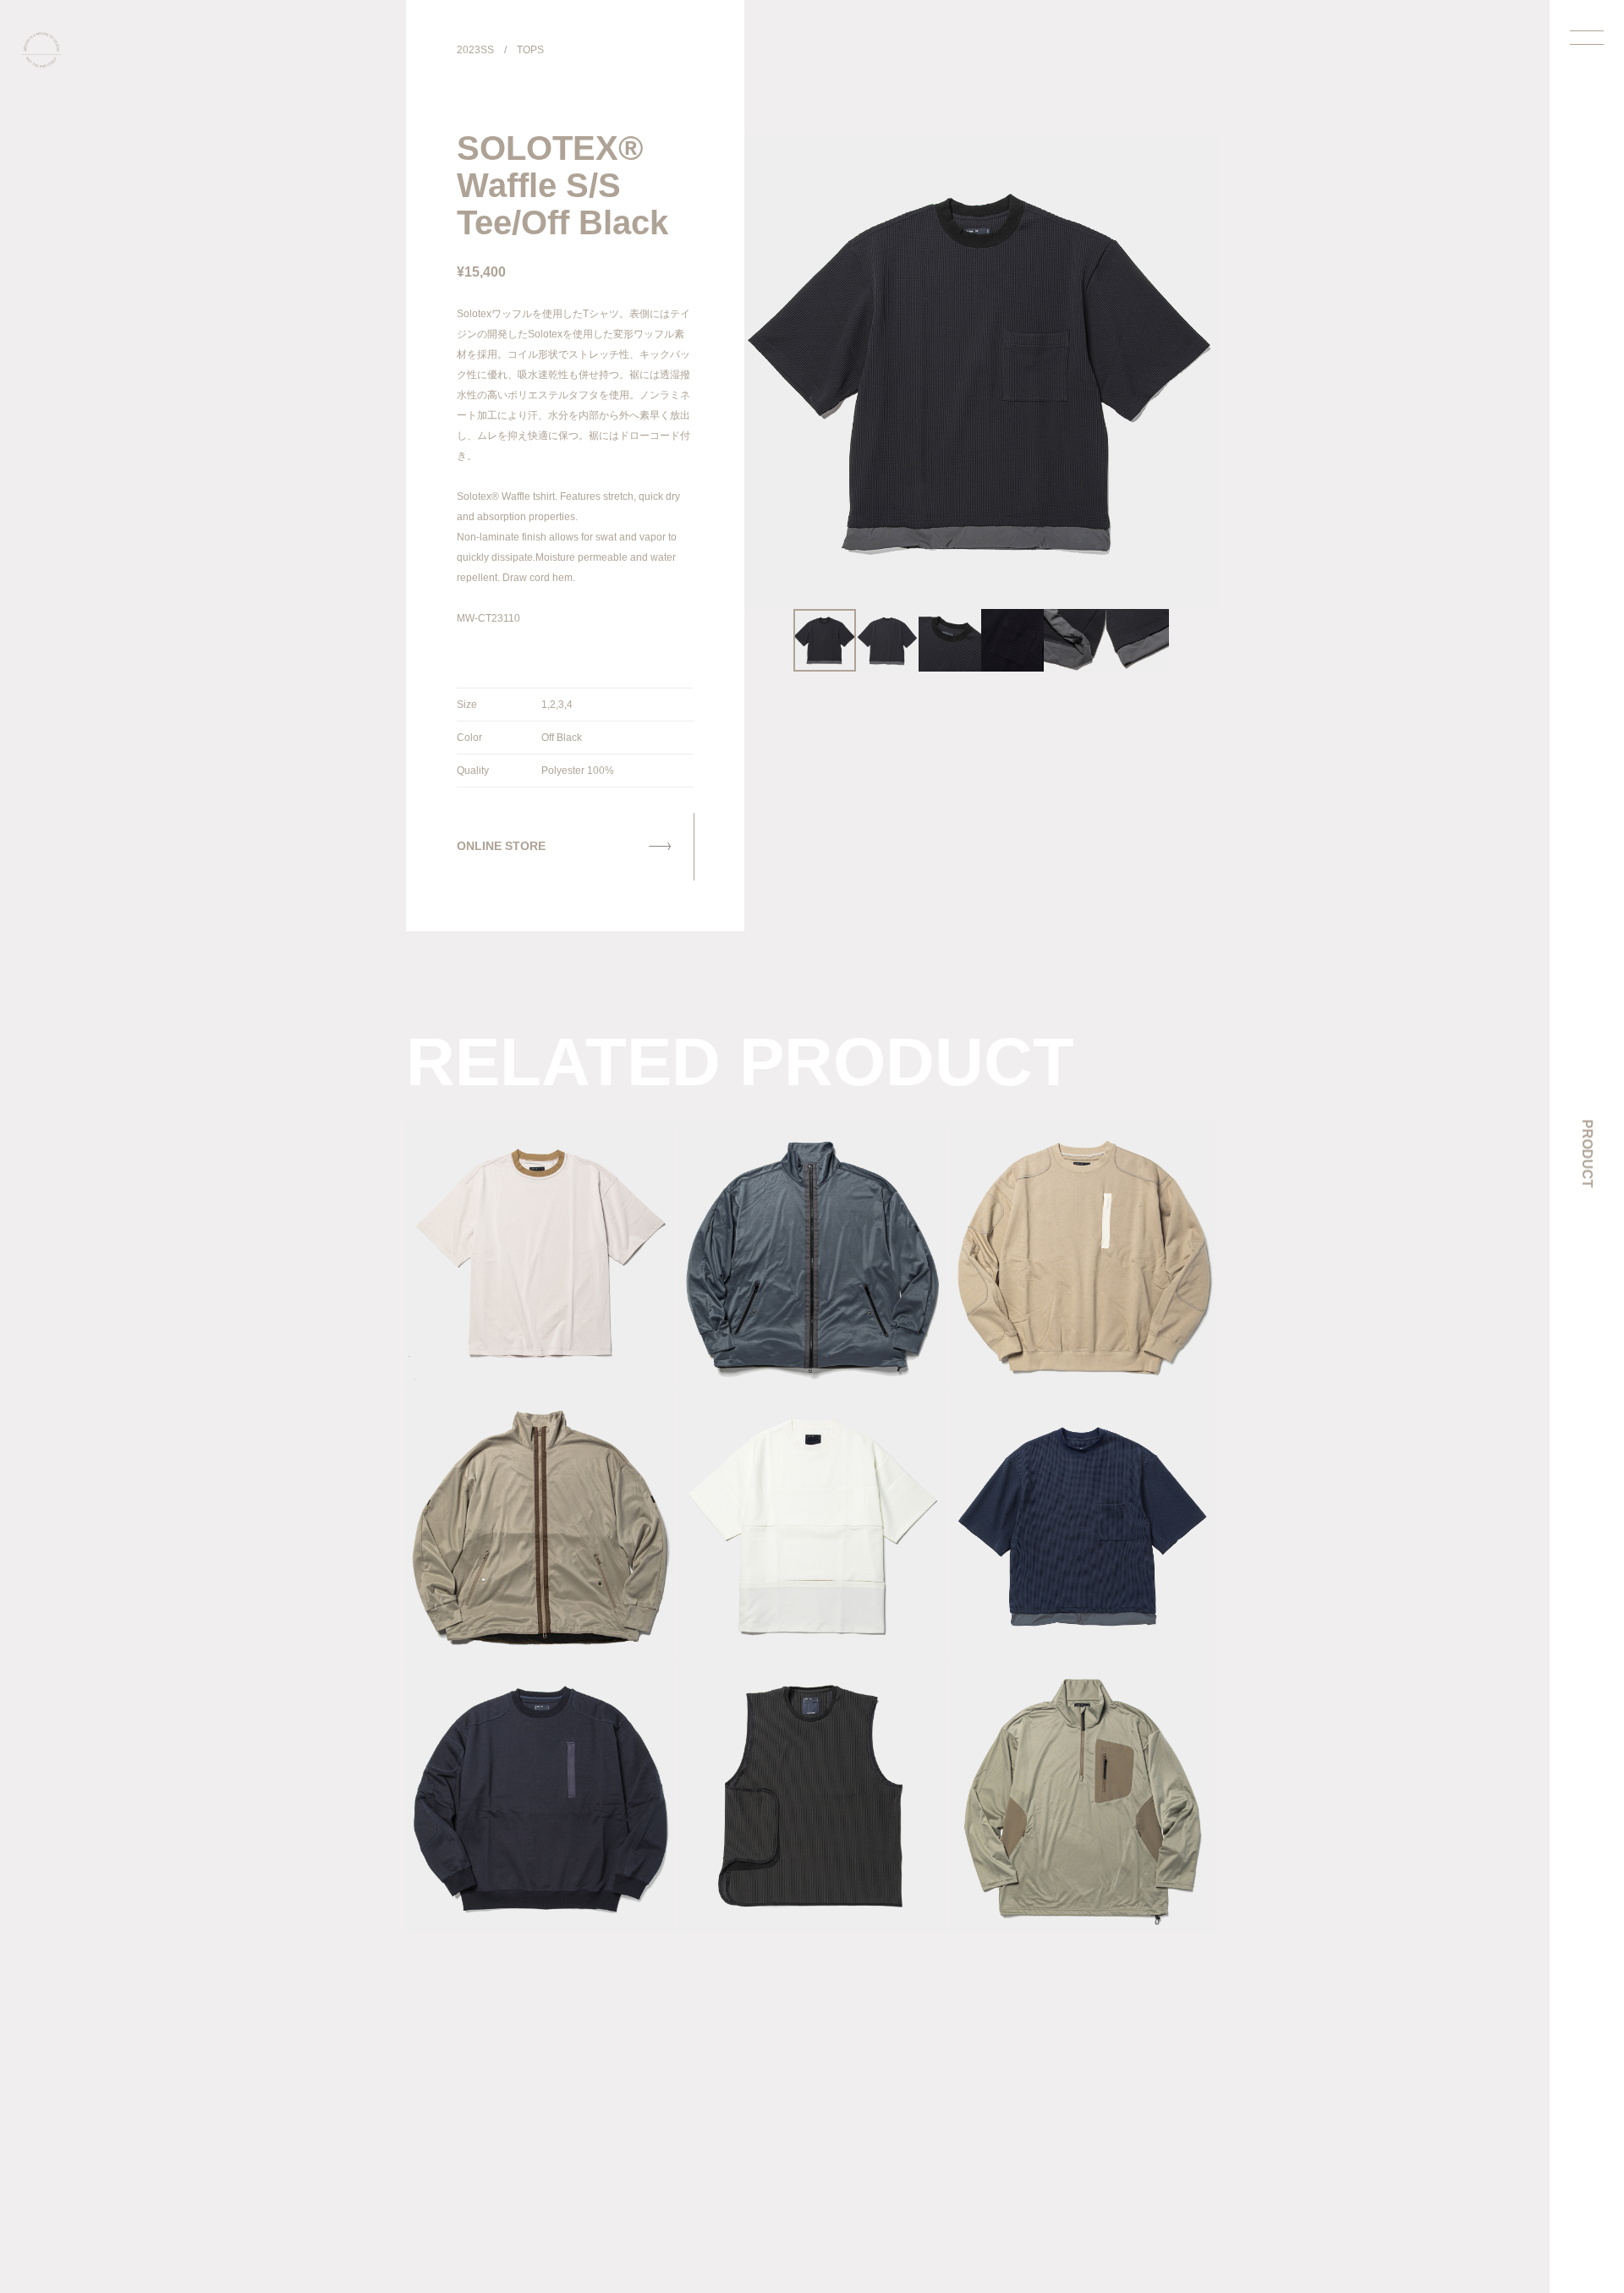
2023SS (475, 50)
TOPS (530, 50)
